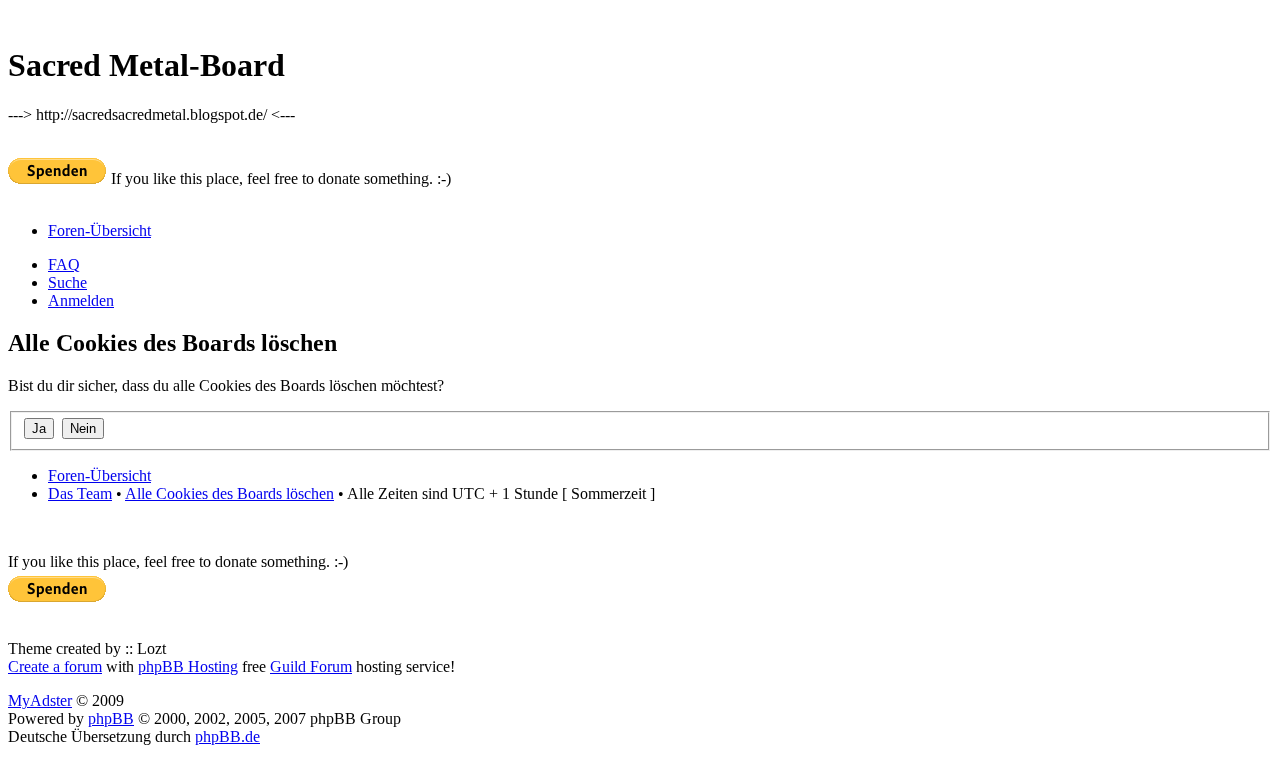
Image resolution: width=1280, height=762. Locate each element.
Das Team (80, 493)
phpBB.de (227, 736)
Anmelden (81, 300)
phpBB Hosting (188, 666)
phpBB (111, 718)
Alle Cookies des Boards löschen (229, 493)
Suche (67, 282)
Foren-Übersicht (99, 230)
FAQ (64, 264)
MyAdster (40, 700)
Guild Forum (311, 666)
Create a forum (55, 666)
